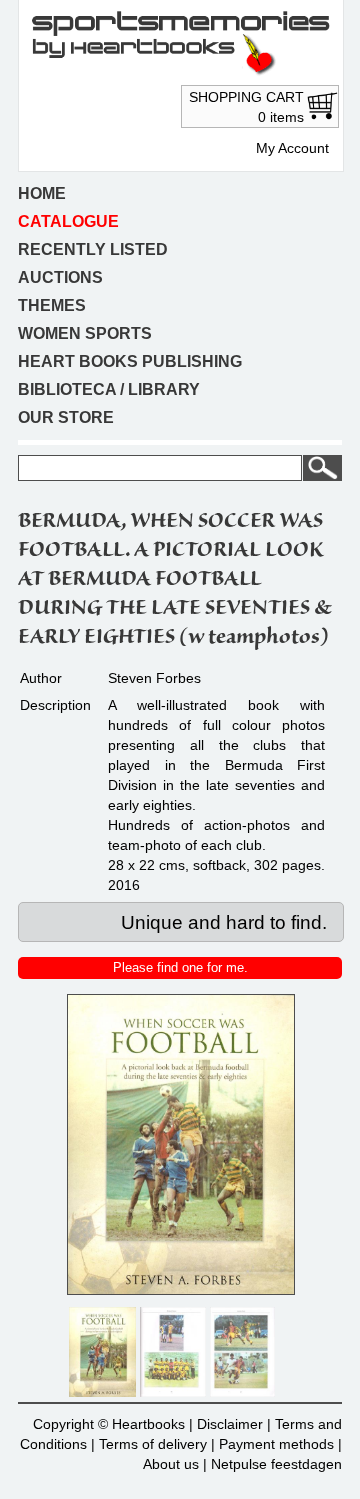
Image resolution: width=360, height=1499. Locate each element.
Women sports (85, 333)
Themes (52, 305)
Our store (66, 417)
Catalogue (68, 221)
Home (42, 193)
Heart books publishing (130, 361)
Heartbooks (148, 1424)
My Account (292, 148)
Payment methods (276, 1444)
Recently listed (93, 249)
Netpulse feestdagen (276, 1464)
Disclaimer (230, 1424)
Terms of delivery (153, 1444)
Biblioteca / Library (109, 389)
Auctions (60, 277)
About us (171, 1464)
